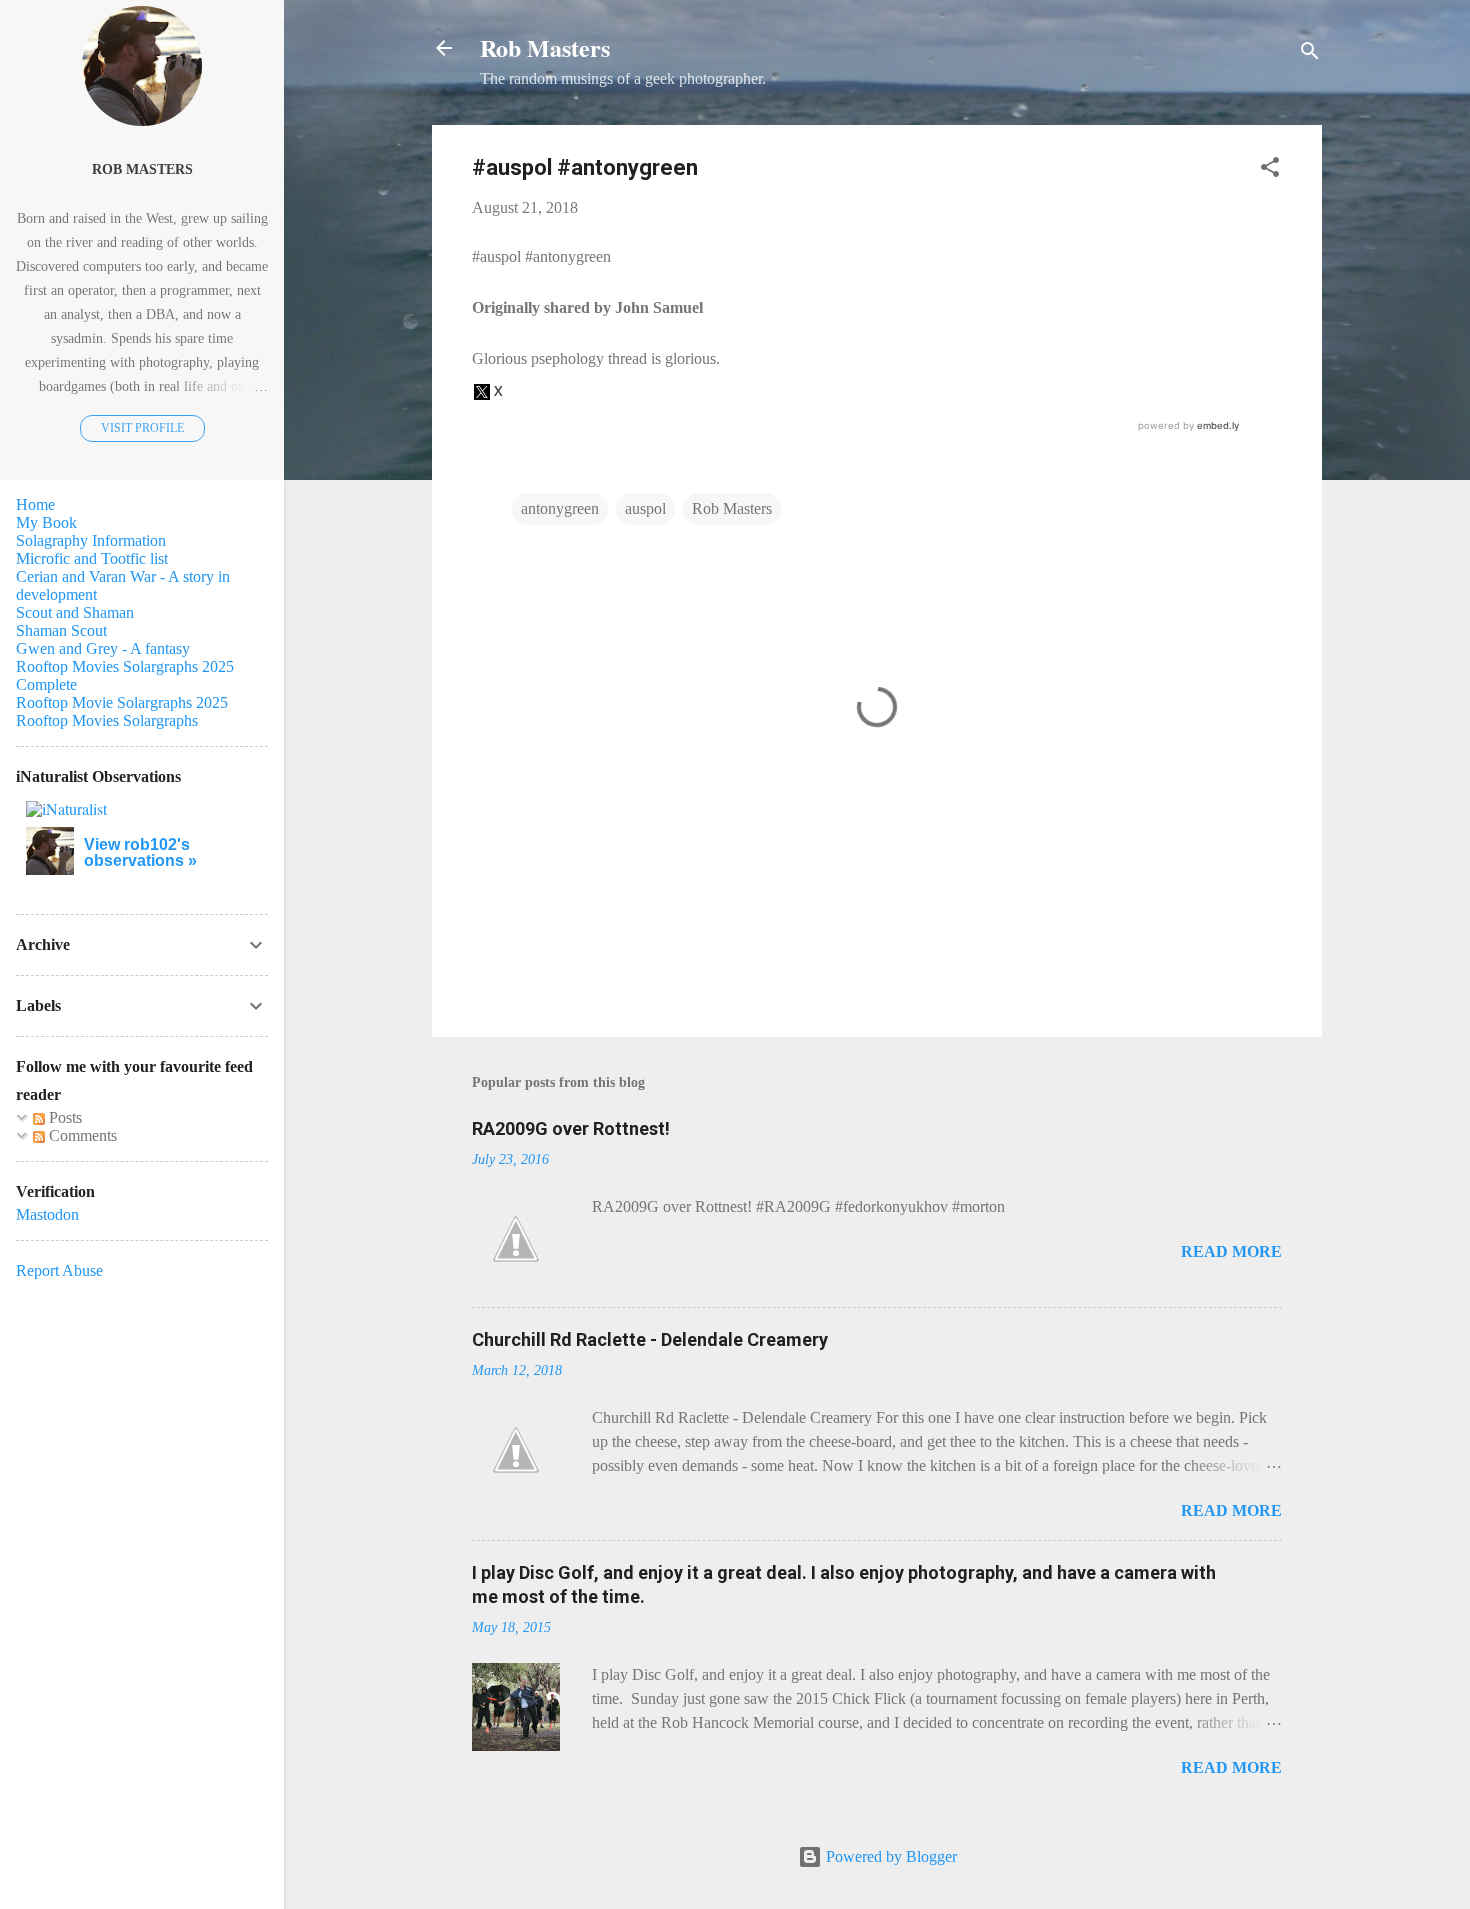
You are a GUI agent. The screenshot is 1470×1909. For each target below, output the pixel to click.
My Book (46, 522)
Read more (1231, 1251)
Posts (63, 1117)
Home (35, 504)
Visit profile (142, 428)
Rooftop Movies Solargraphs (107, 720)
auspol (645, 508)
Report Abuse (59, 1270)
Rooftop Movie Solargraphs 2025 (122, 702)
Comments (81, 1135)
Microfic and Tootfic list (92, 558)
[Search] (1310, 54)
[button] (1270, 170)
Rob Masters (545, 47)
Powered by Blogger (889, 1856)
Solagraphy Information (91, 540)
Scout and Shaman (75, 612)
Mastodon (47, 1214)
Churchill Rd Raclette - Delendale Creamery (650, 1339)
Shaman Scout (61, 630)
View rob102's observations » (140, 852)
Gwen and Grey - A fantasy (103, 648)
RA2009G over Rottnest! (571, 1128)
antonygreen (560, 508)
